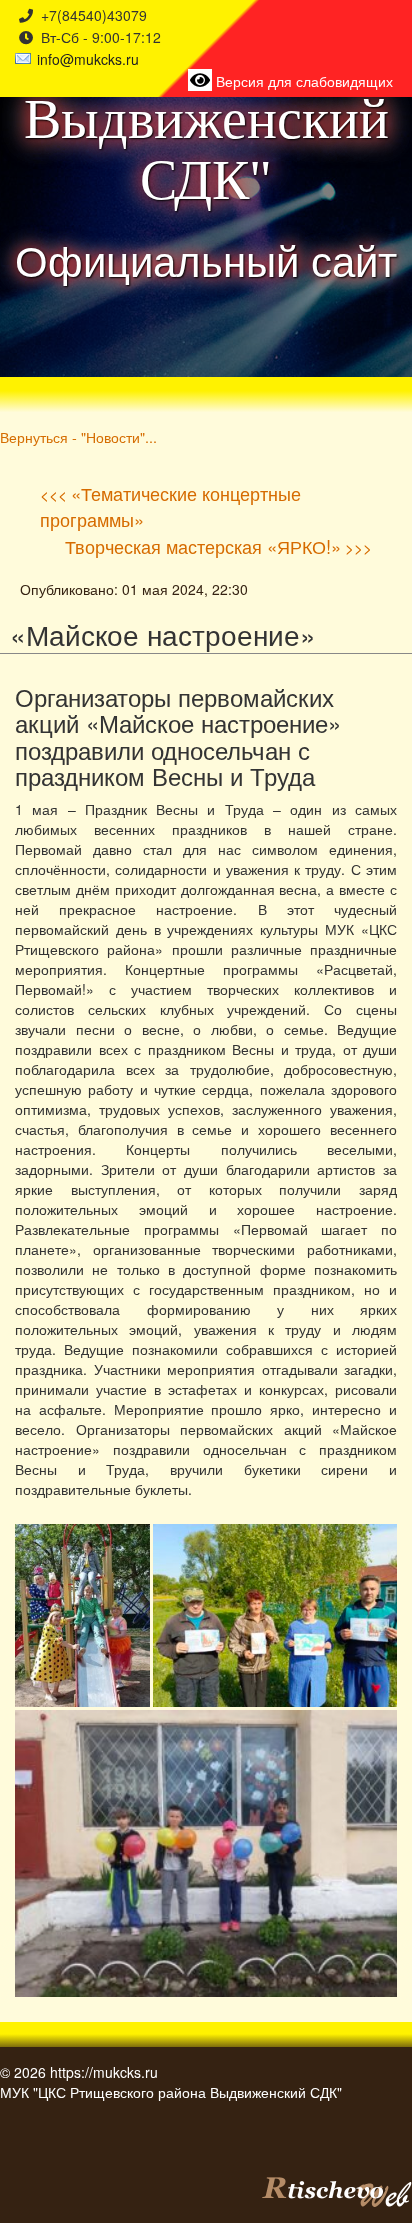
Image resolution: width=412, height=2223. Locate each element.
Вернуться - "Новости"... (78, 436)
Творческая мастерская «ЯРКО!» (203, 546)
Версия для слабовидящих (302, 81)
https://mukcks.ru (104, 2072)
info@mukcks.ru (88, 59)
